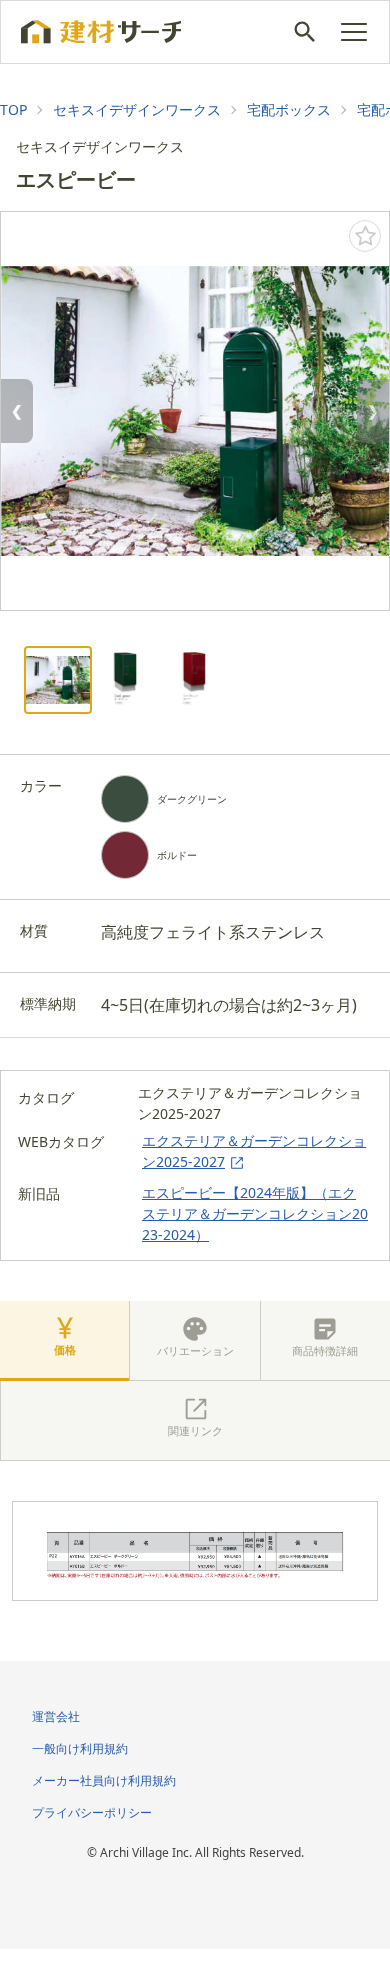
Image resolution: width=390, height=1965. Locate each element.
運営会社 (56, 1716)
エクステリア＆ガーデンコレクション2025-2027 (254, 1151)
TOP (13, 109)
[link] (13, 110)
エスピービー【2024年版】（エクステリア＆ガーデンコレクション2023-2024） (255, 1213)
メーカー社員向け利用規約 (104, 1780)
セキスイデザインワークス (137, 109)
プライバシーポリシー (92, 1812)
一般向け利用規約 (80, 1748)
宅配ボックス (289, 109)
